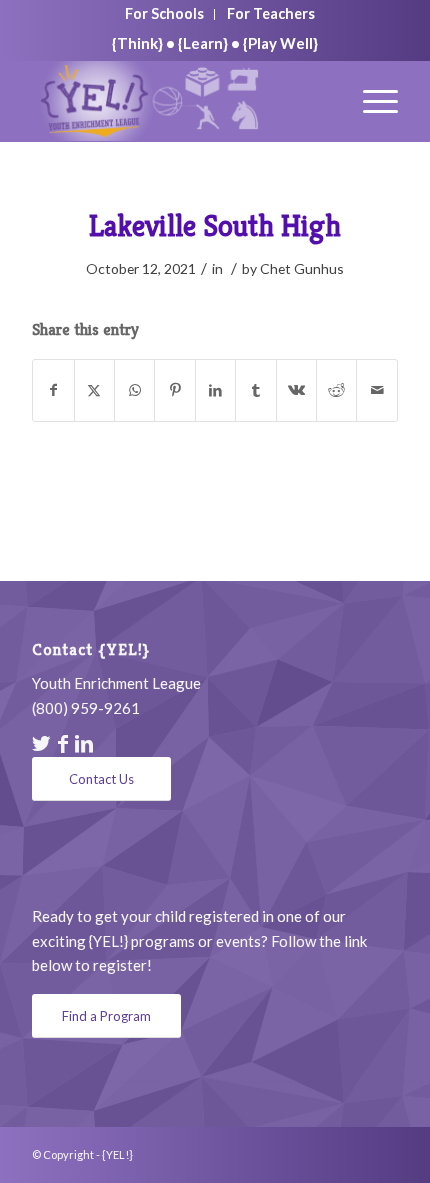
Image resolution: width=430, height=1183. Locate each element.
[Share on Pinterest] (174, 390)
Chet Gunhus (302, 268)
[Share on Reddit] (336, 390)
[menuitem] (165, 14)
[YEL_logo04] (178, 101)
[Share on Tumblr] (255, 390)
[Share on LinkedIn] (215, 390)
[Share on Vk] (296, 390)
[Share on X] (94, 390)
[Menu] (370, 101)
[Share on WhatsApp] (134, 390)
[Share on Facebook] (53, 390)
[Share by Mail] (377, 390)
